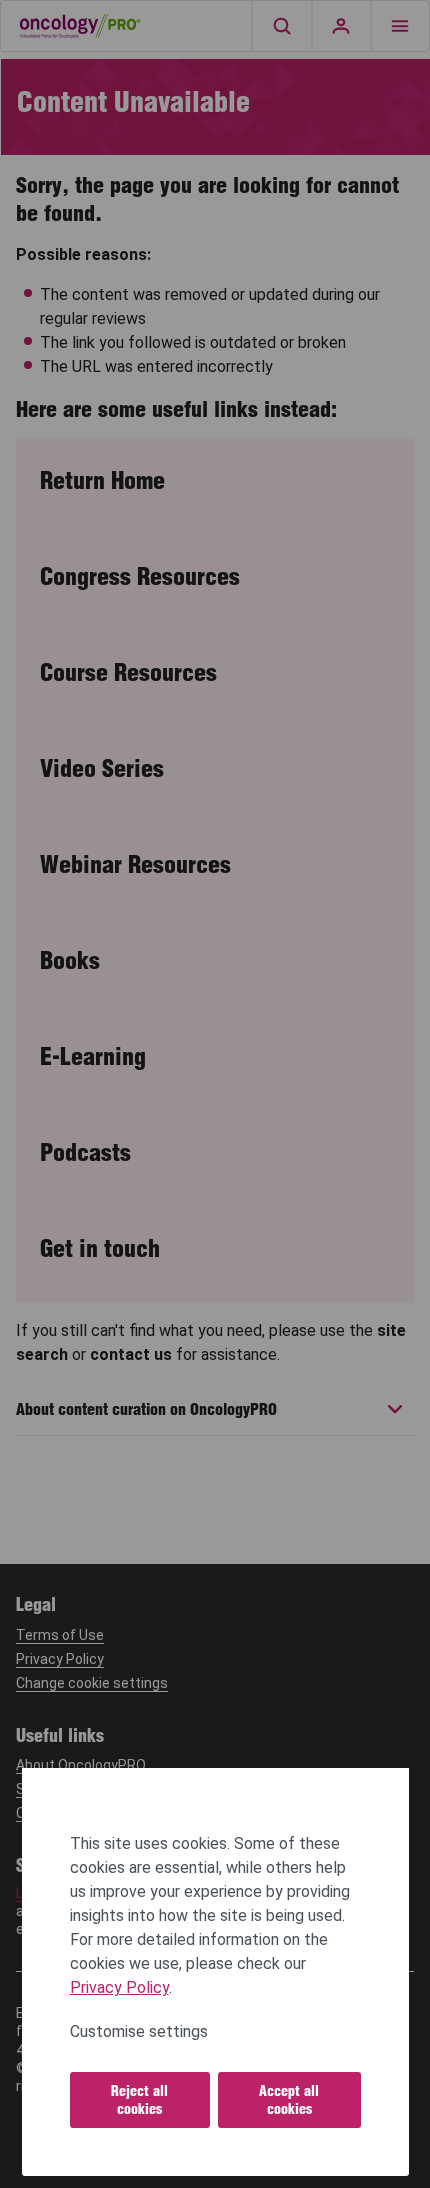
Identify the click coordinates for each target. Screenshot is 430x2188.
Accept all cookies (289, 2100)
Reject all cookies (139, 2100)
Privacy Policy (119, 1987)
